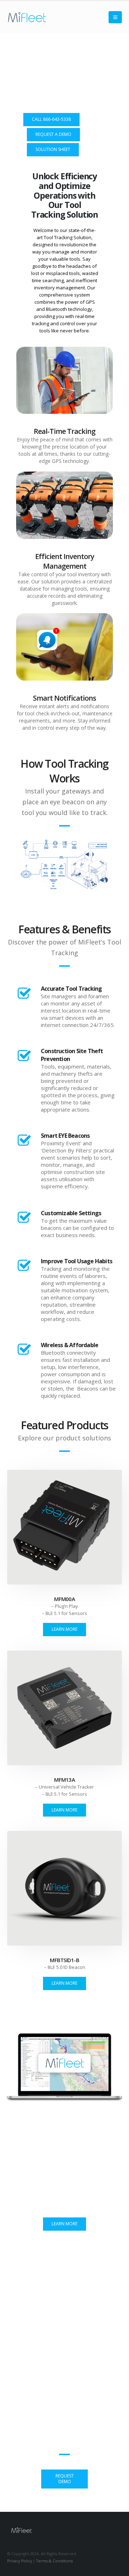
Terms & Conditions (54, 2561)
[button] (115, 17)
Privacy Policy (20, 2561)
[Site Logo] (27, 17)
